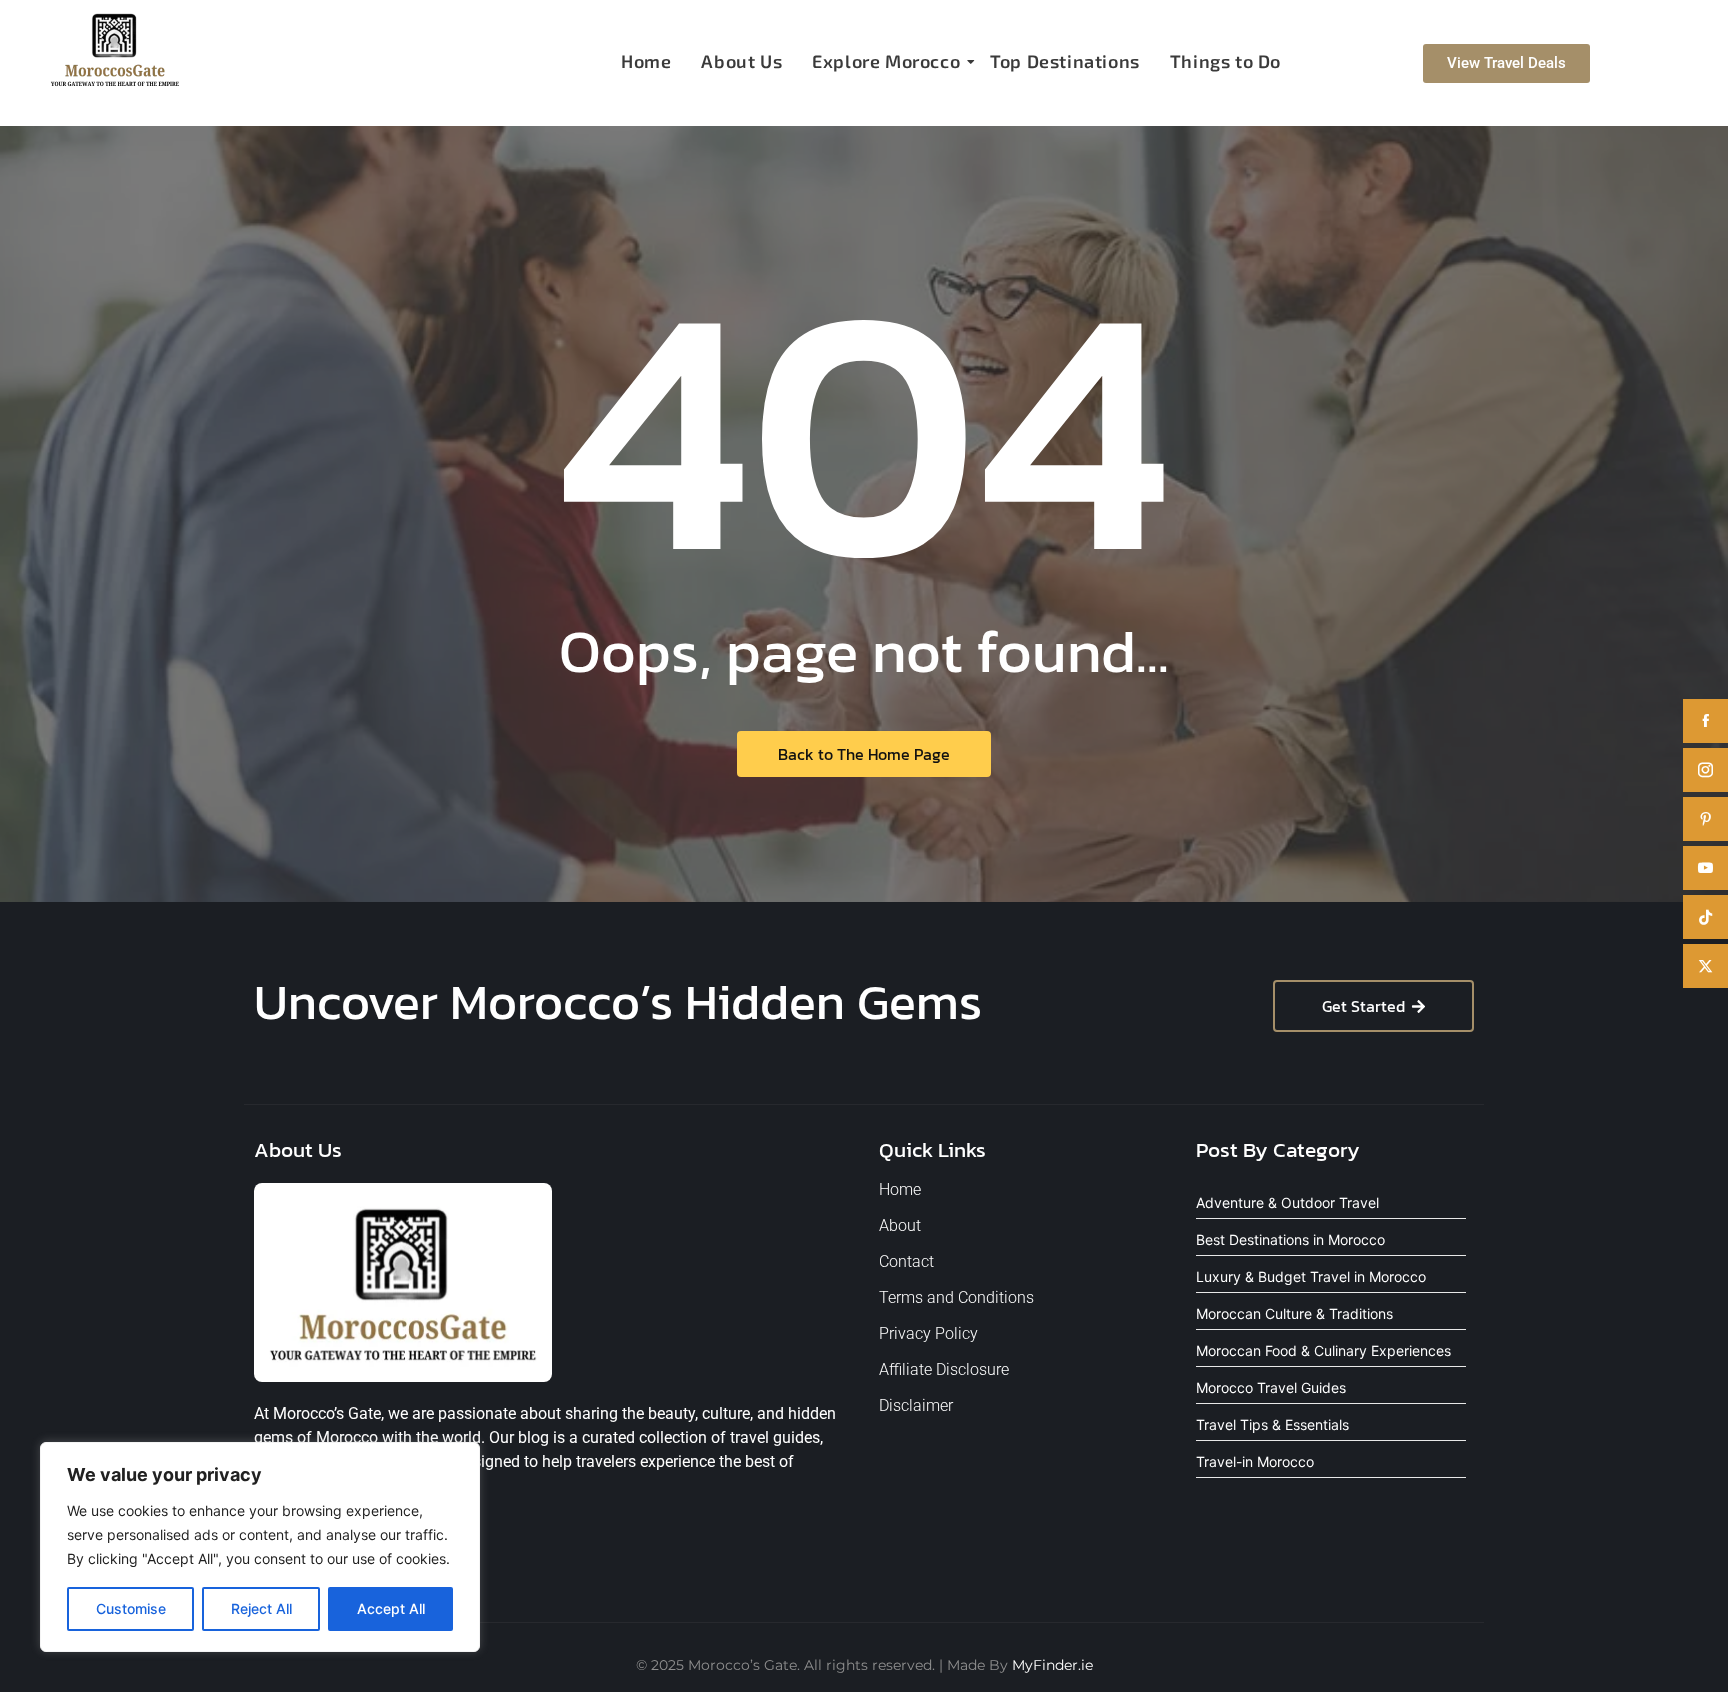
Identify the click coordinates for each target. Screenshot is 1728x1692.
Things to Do (1225, 61)
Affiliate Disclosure (944, 1369)
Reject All (261, 1608)
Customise (131, 1608)
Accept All (391, 1608)
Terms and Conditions (956, 1297)
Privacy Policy (928, 1333)
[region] (260, 1547)
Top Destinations (1065, 61)
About (900, 1225)
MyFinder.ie (1052, 1665)
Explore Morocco (886, 61)
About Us (741, 61)
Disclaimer (916, 1405)
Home (646, 61)
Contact (906, 1261)
